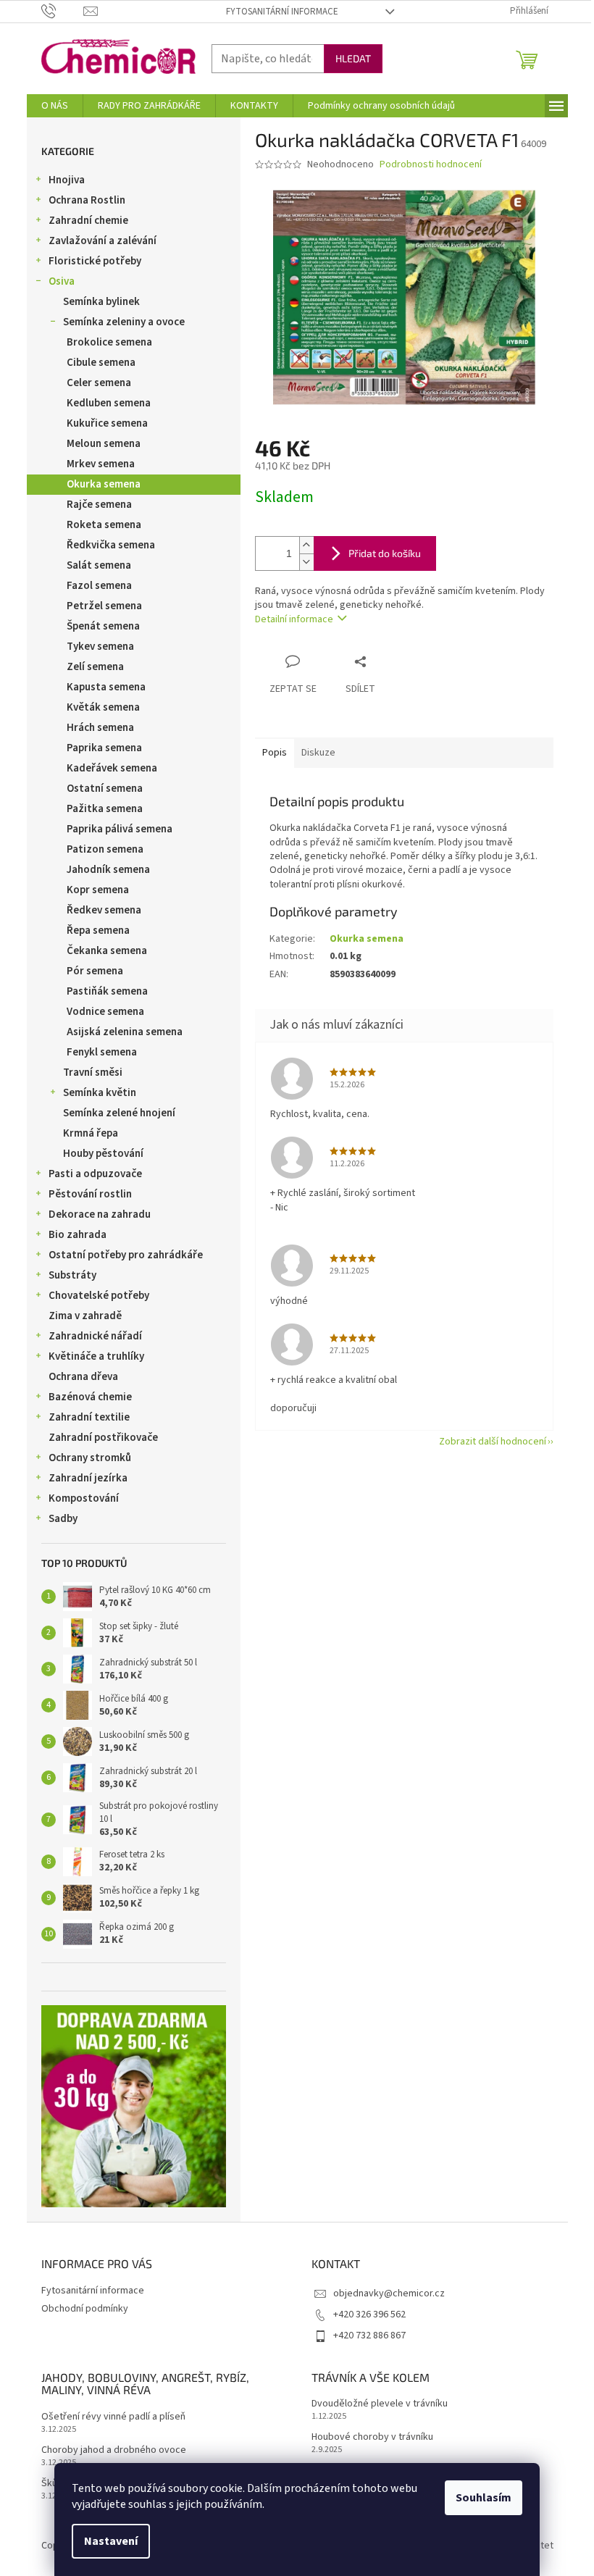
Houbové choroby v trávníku (372, 2437)
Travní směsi (93, 1072)
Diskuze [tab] (318, 753)
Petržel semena (104, 606)
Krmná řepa (91, 1133)
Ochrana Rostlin (87, 200)
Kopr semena (98, 890)
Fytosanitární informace (282, 12)
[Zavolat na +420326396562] (63, 11)
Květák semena (103, 707)
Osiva (62, 281)
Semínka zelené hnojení (119, 1113)
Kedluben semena (109, 403)
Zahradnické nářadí (95, 1336)
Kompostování (84, 1498)
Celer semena (99, 383)
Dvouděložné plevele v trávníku (380, 2404)
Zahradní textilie (89, 1417)
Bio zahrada (78, 1235)
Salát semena (99, 565)
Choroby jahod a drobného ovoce (114, 2450)
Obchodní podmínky (85, 2309)
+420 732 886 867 (369, 2335)
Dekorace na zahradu (100, 1214)
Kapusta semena (106, 687)
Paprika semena (104, 748)
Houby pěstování (103, 1154)
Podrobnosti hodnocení (431, 165)
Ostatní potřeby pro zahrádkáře (126, 1255)
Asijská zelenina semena (125, 1032)
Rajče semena (99, 505)
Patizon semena (105, 849)
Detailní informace (294, 619)
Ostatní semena (105, 789)
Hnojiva (67, 180)
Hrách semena (100, 728)
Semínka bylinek (101, 302)
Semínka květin (100, 1093)
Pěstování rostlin (90, 1194)
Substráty (72, 1275)
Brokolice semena (109, 342)
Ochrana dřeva (83, 1377)
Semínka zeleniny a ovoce (124, 322)
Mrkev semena (101, 464)
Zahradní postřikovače (103, 1438)
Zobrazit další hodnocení (493, 1442)
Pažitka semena (105, 809)
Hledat (353, 58)
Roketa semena (104, 525)
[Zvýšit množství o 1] (306, 545)
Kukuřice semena (107, 423)
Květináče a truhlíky (96, 1356)
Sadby (63, 1519)
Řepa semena (98, 931)
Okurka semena (104, 484)
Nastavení (111, 2541)
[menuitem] (55, 106)
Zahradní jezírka (88, 1478)
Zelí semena (95, 667)
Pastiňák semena (107, 991)
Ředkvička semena (111, 545)
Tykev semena (100, 647)
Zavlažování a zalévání (103, 241)
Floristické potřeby (95, 261)
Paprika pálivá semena (120, 829)
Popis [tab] (275, 753)
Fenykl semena (102, 1052)
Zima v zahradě (85, 1316)
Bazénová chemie (90, 1397)
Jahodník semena (108, 870)
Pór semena (95, 971)
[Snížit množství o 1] (306, 562)
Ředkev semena (104, 910)
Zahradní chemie (88, 221)
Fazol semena (99, 586)
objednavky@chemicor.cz (389, 2293)
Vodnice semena (105, 1012)
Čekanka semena (107, 951)
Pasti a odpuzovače (95, 1174)
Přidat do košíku (385, 553)
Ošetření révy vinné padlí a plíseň (113, 2417)
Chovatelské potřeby (99, 1296)
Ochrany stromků (90, 1458)
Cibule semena (101, 363)
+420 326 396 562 (369, 2314)
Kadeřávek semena (112, 768)
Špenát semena (103, 626)
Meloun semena (104, 444)
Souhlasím (484, 2498)
